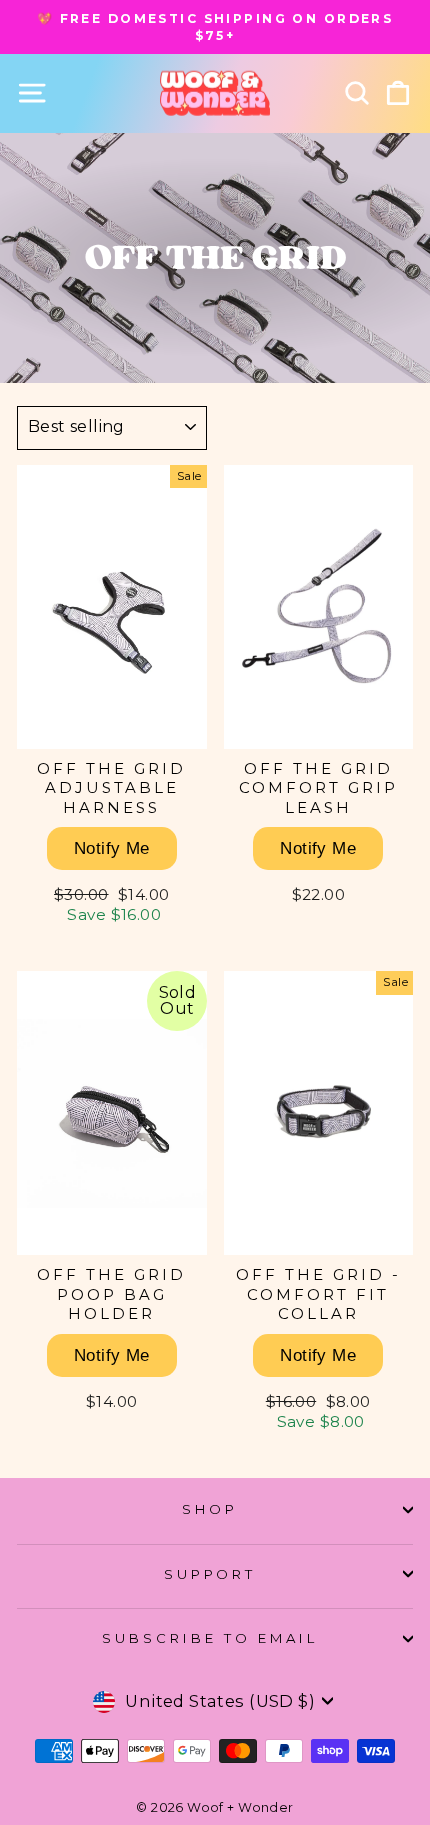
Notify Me (112, 848)
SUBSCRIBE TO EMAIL (210, 1638)
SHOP (210, 1509)
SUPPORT (210, 1574)
